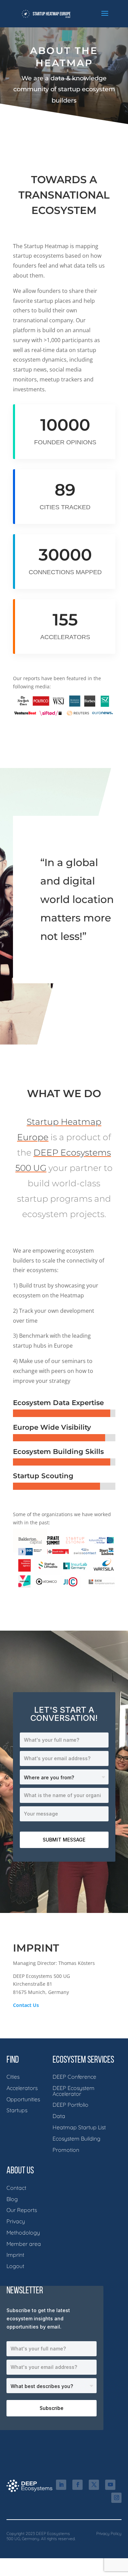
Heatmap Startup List (79, 2127)
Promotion (66, 2150)
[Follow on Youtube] (110, 2485)
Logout (15, 2266)
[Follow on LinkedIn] (61, 2485)
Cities (13, 2077)
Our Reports (22, 2210)
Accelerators (22, 2088)
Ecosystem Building (76, 2139)
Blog (12, 2199)
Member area (24, 2244)
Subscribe (52, 2408)
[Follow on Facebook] (77, 2485)
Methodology (23, 2233)
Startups (17, 2110)
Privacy (16, 2221)
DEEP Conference (74, 2077)
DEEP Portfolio (70, 2105)
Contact (16, 2188)
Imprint (15, 2255)
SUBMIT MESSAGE (64, 1840)
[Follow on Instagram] (116, 2498)
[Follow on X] (94, 2485)
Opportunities (23, 2099)
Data (59, 2116)
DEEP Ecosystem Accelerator (74, 2091)
